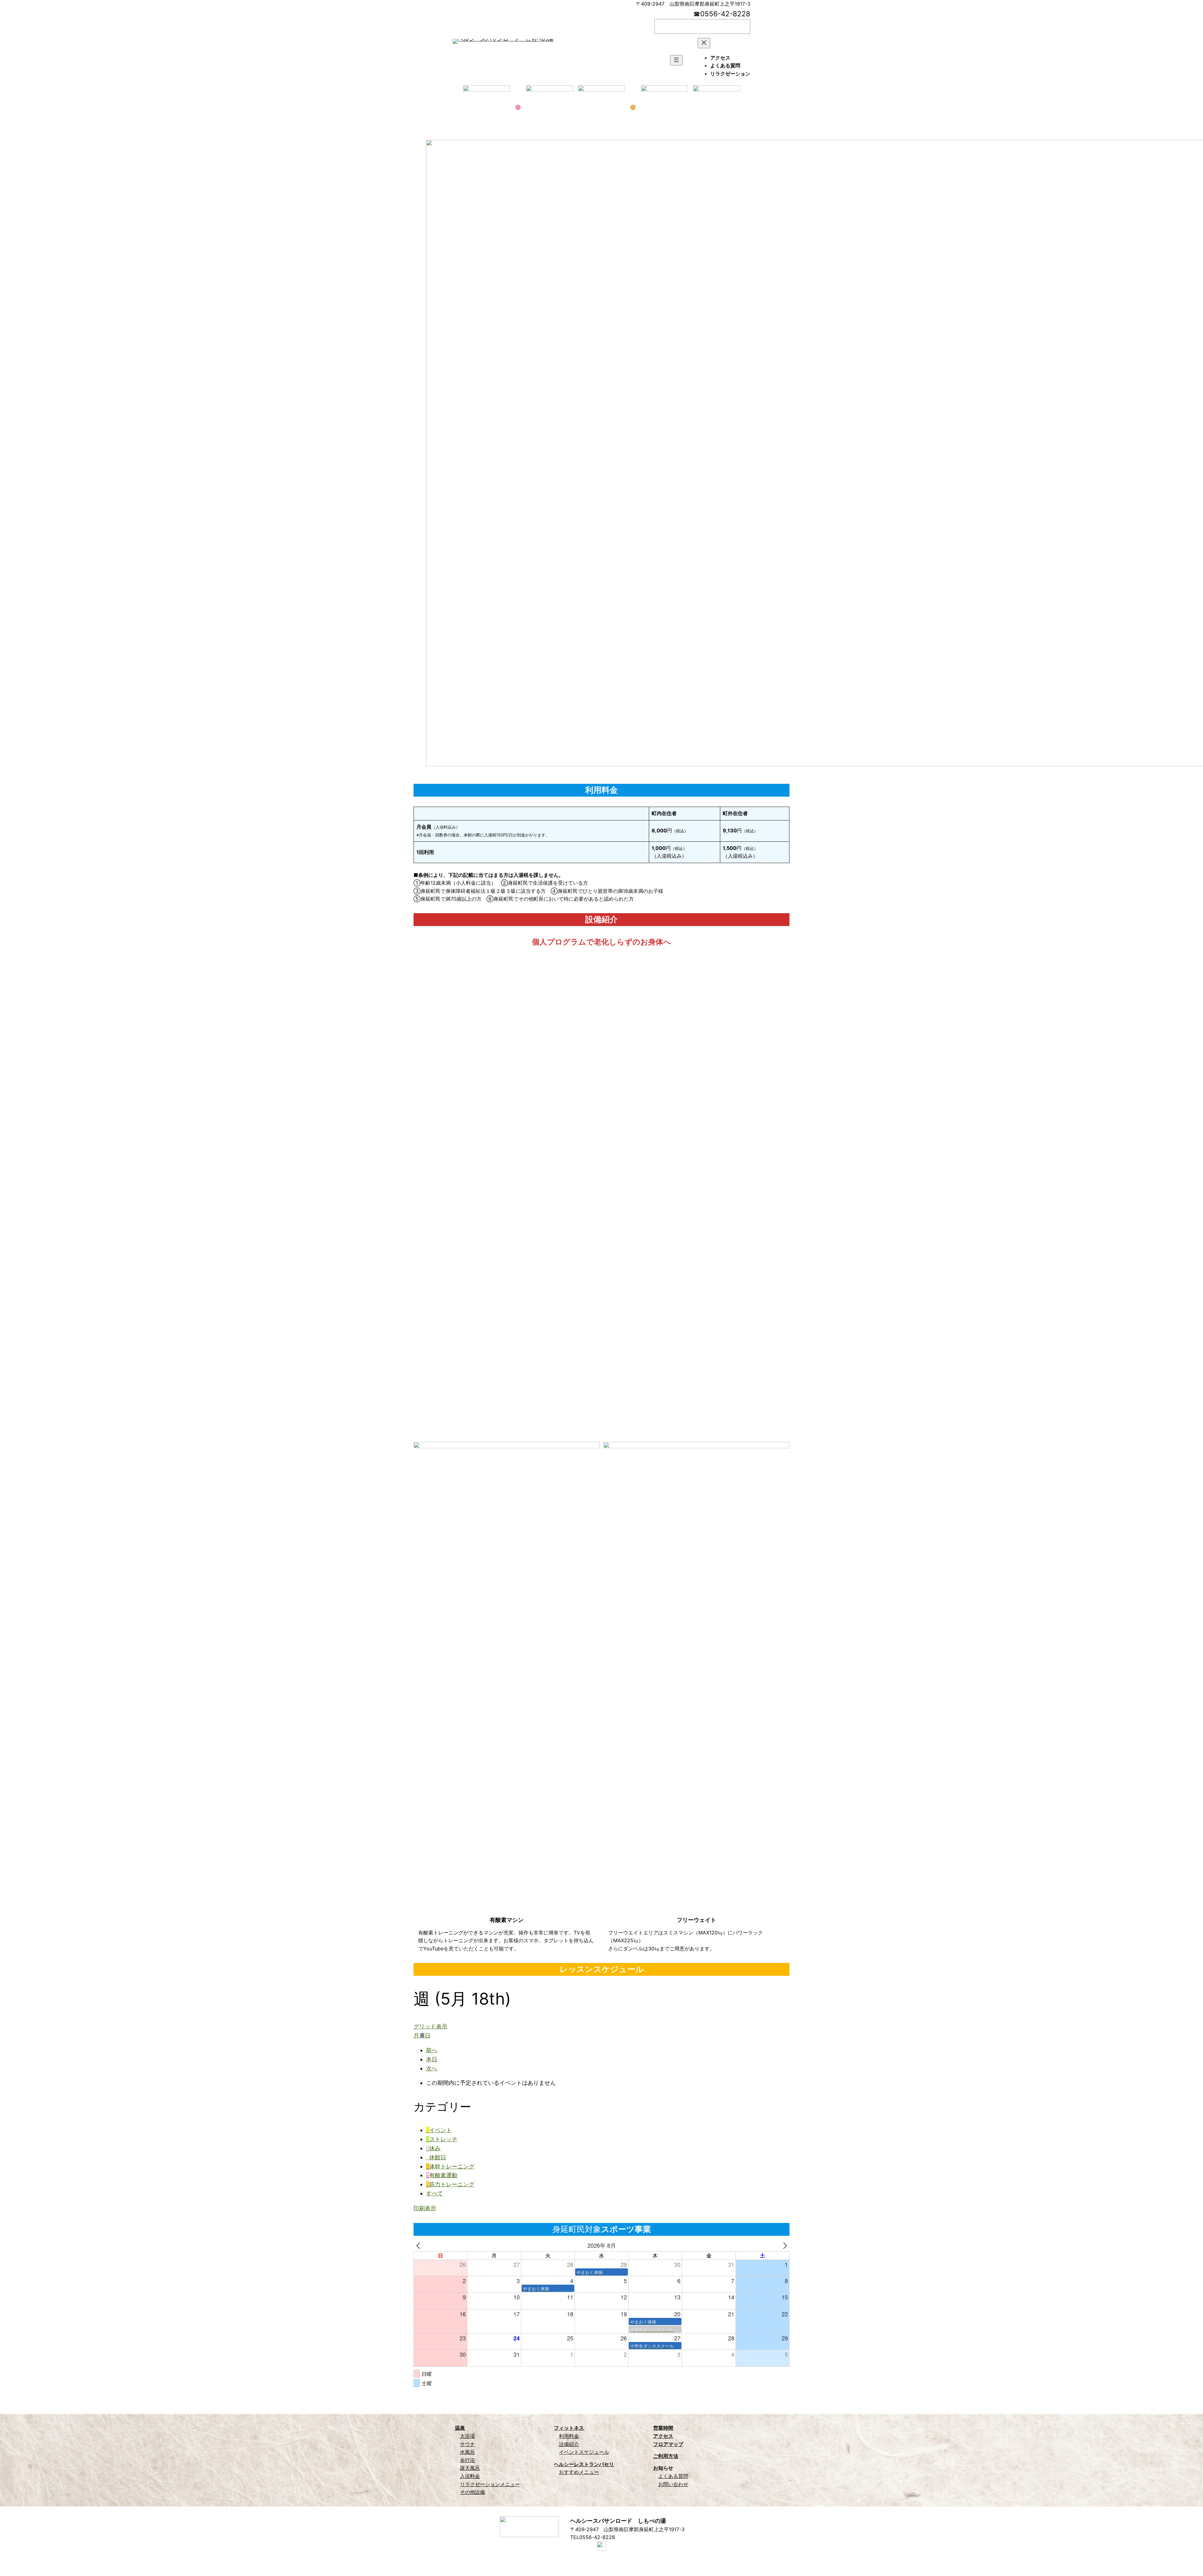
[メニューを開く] (676, 60)
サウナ (467, 2444)
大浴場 (467, 2436)
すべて (435, 2193)
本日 (432, 2059)
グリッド (430, 2026)
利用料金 (569, 2436)
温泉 (460, 2428)
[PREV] (419, 2245)
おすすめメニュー (579, 2472)
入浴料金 (470, 2476)
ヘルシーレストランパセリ (584, 2464)
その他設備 (472, 2492)
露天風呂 (470, 2468)
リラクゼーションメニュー (490, 2484)
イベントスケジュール (584, 2452)
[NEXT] (784, 2245)
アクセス (663, 2436)
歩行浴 (467, 2460)
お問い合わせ (673, 2484)
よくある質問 (673, 2476)
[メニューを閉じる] (704, 43)
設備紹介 (569, 2444)
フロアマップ (668, 2444)
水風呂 (467, 2452)
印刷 (425, 2208)
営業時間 (663, 2428)
